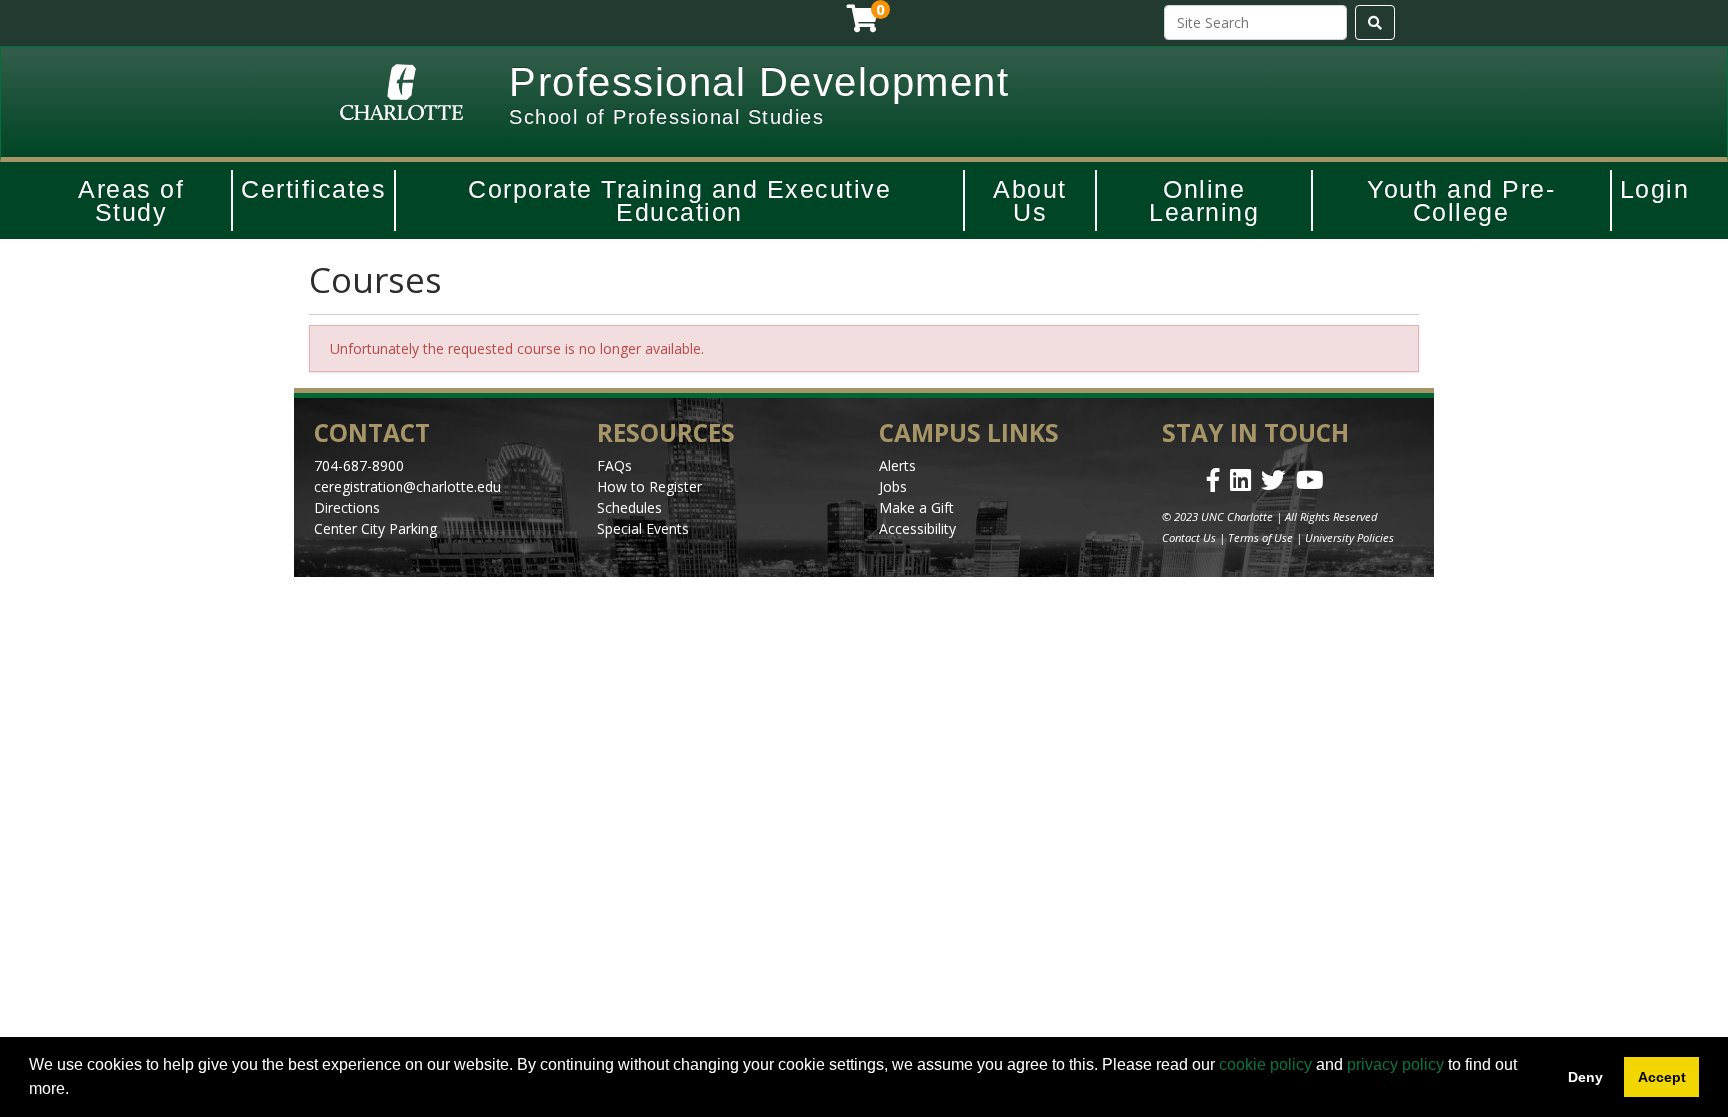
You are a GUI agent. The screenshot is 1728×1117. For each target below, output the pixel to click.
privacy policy (1395, 1064)
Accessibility (917, 528)
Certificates (313, 189)
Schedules (629, 507)
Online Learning (1204, 200)
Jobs (893, 486)
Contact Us (1189, 537)
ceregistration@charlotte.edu (407, 486)
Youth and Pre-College (1461, 200)
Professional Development (759, 82)
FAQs (614, 465)
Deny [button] (1585, 1077)
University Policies (1349, 537)
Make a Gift (916, 507)
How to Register (649, 486)
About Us (1030, 200)
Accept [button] (1662, 1077)
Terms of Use (1260, 537)
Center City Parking (375, 528)
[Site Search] (1375, 22)
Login (1655, 189)
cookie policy (1265, 1064)
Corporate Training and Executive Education (679, 200)
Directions (347, 507)
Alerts (897, 465)
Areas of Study (131, 200)
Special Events (643, 528)
